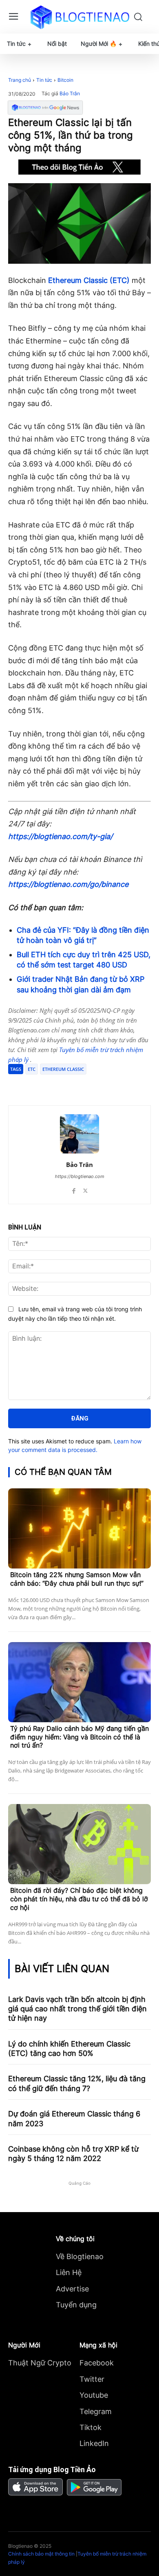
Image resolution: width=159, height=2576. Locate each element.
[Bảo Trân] (79, 1134)
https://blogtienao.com (80, 1176)
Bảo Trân (70, 94)
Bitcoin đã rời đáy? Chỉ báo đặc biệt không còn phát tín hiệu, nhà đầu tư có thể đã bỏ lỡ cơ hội (79, 1899)
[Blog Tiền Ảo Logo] (80, 17)
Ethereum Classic (63, 1069)
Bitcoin (65, 80)
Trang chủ (20, 80)
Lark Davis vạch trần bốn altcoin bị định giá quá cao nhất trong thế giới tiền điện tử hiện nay (77, 2009)
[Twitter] (61, 1085)
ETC (32, 1069)
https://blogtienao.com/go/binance (68, 884)
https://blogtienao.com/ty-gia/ (60, 836)
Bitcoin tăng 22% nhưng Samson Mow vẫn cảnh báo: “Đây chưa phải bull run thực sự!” (77, 1579)
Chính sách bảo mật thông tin (41, 2554)
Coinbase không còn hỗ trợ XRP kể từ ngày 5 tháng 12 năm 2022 (73, 2154)
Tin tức (44, 80)
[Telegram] (79, 1085)
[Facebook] (42, 1085)
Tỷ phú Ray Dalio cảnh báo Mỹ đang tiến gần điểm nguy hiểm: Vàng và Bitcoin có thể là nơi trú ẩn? (79, 1737)
